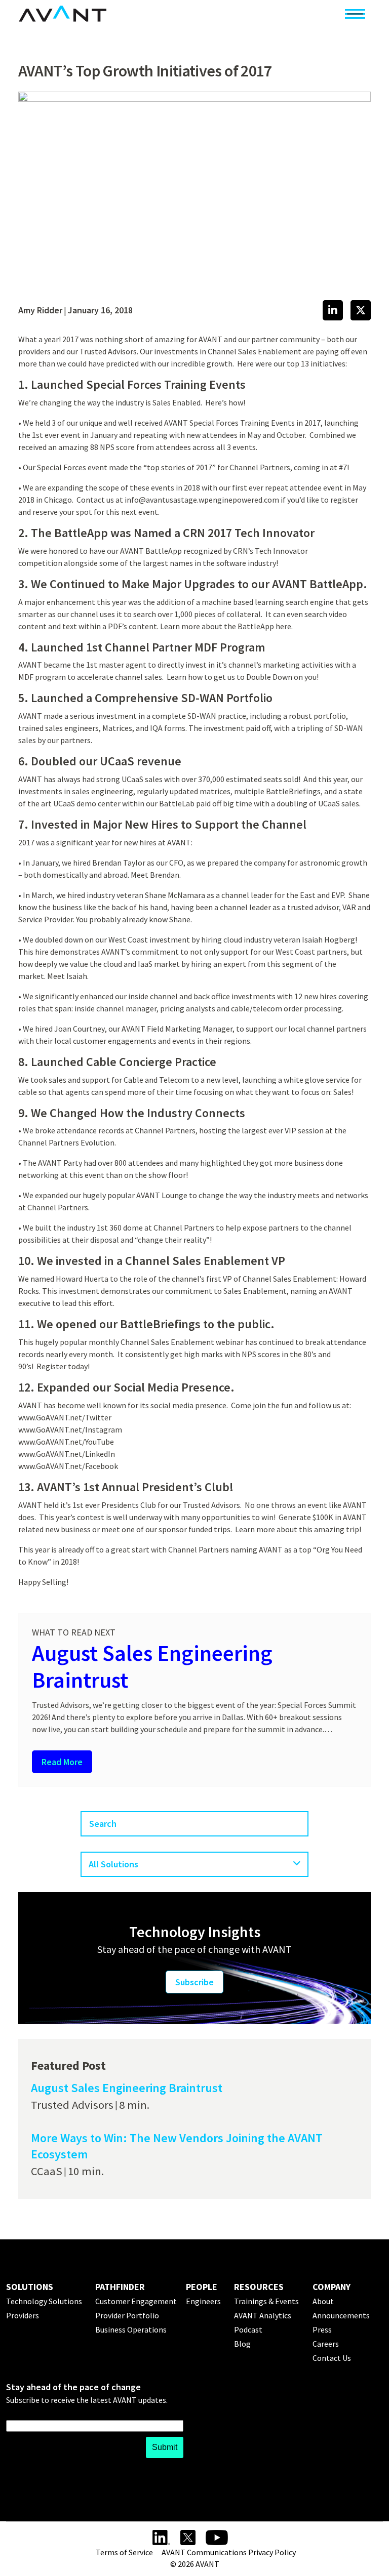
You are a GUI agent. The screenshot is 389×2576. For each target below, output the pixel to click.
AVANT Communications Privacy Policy (229, 2552)
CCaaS (47, 2171)
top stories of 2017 (180, 467)
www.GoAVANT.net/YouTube (66, 1442)
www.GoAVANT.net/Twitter (65, 1417)
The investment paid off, (230, 728)
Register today (62, 1366)
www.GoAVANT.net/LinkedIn (67, 1454)
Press (322, 2329)
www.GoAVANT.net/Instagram (70, 1429)
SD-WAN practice (217, 716)
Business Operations (131, 2329)
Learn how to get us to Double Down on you (242, 677)
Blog (242, 2344)
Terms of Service (124, 2552)
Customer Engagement (136, 2301)
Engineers (203, 2301)
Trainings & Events (266, 2301)
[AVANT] (63, 14)
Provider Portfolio (127, 2315)
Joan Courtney (80, 1029)
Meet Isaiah (67, 976)
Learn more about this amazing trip (297, 1529)
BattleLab (177, 803)
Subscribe (194, 1982)
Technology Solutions (44, 2301)
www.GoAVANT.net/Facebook (68, 1466)
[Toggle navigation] (355, 14)
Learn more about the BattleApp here (226, 626)
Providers (23, 2315)
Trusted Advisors (72, 2105)
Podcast (248, 2329)
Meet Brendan (155, 875)
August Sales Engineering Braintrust (152, 1666)
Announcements (341, 2315)
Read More (62, 1762)
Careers (326, 2344)
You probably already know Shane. (134, 919)
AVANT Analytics (263, 2315)
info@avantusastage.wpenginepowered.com (202, 500)
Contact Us (332, 2358)
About (323, 2301)
